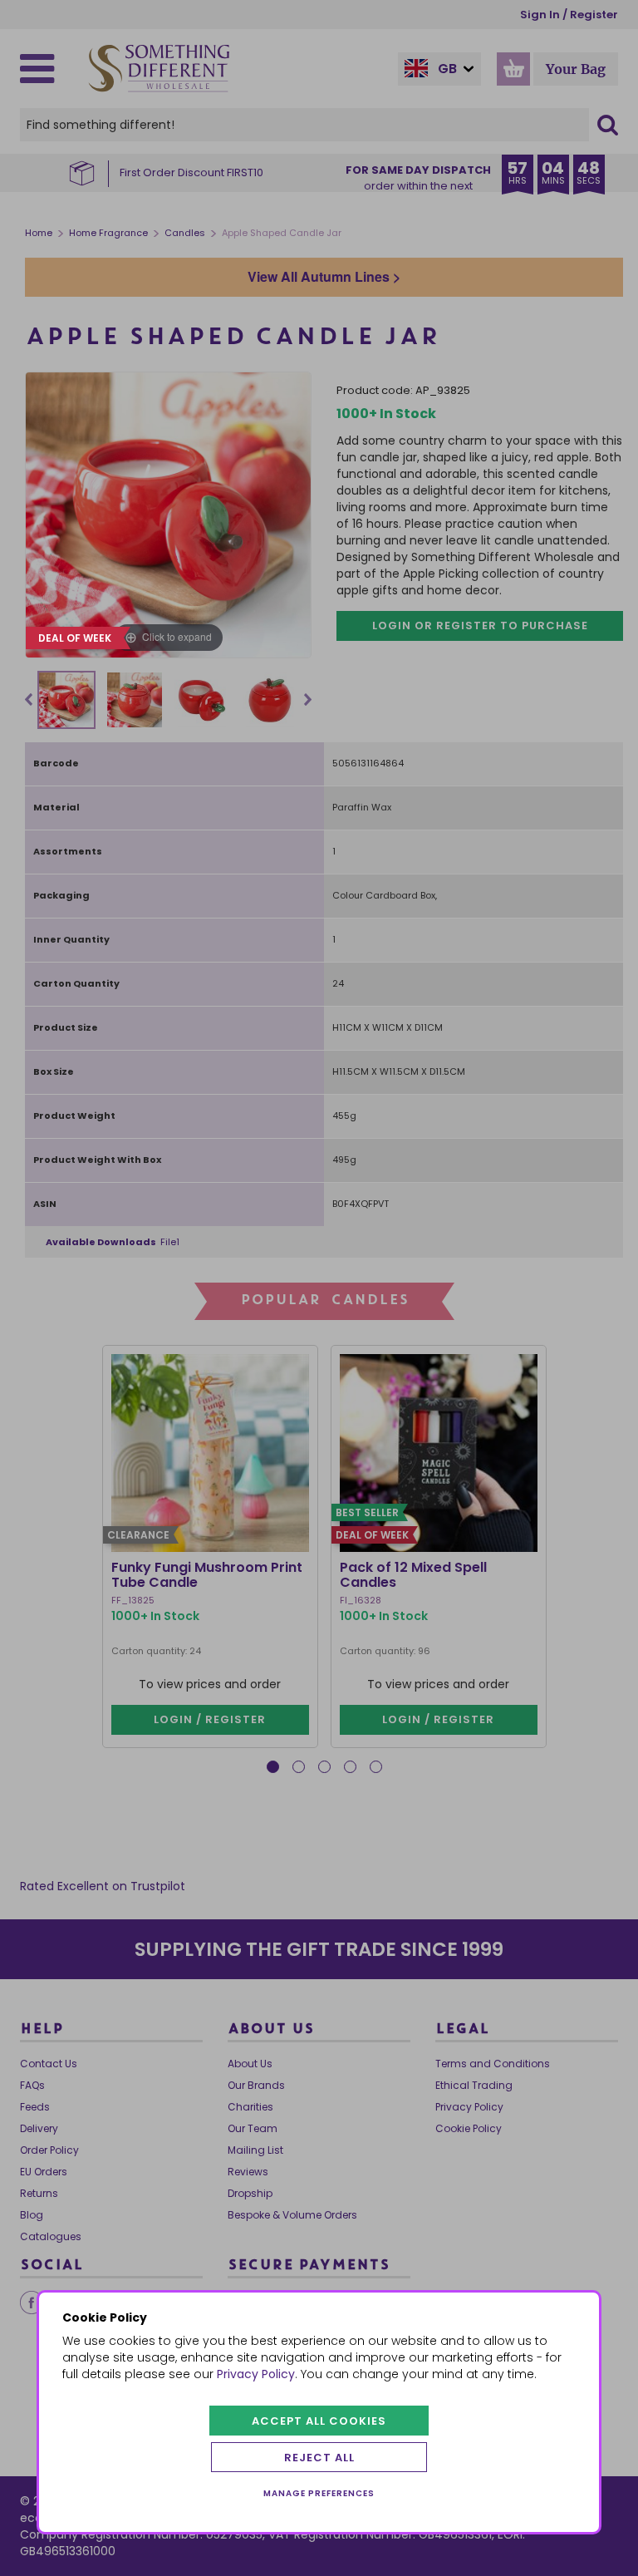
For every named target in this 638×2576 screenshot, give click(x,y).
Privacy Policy (256, 2374)
